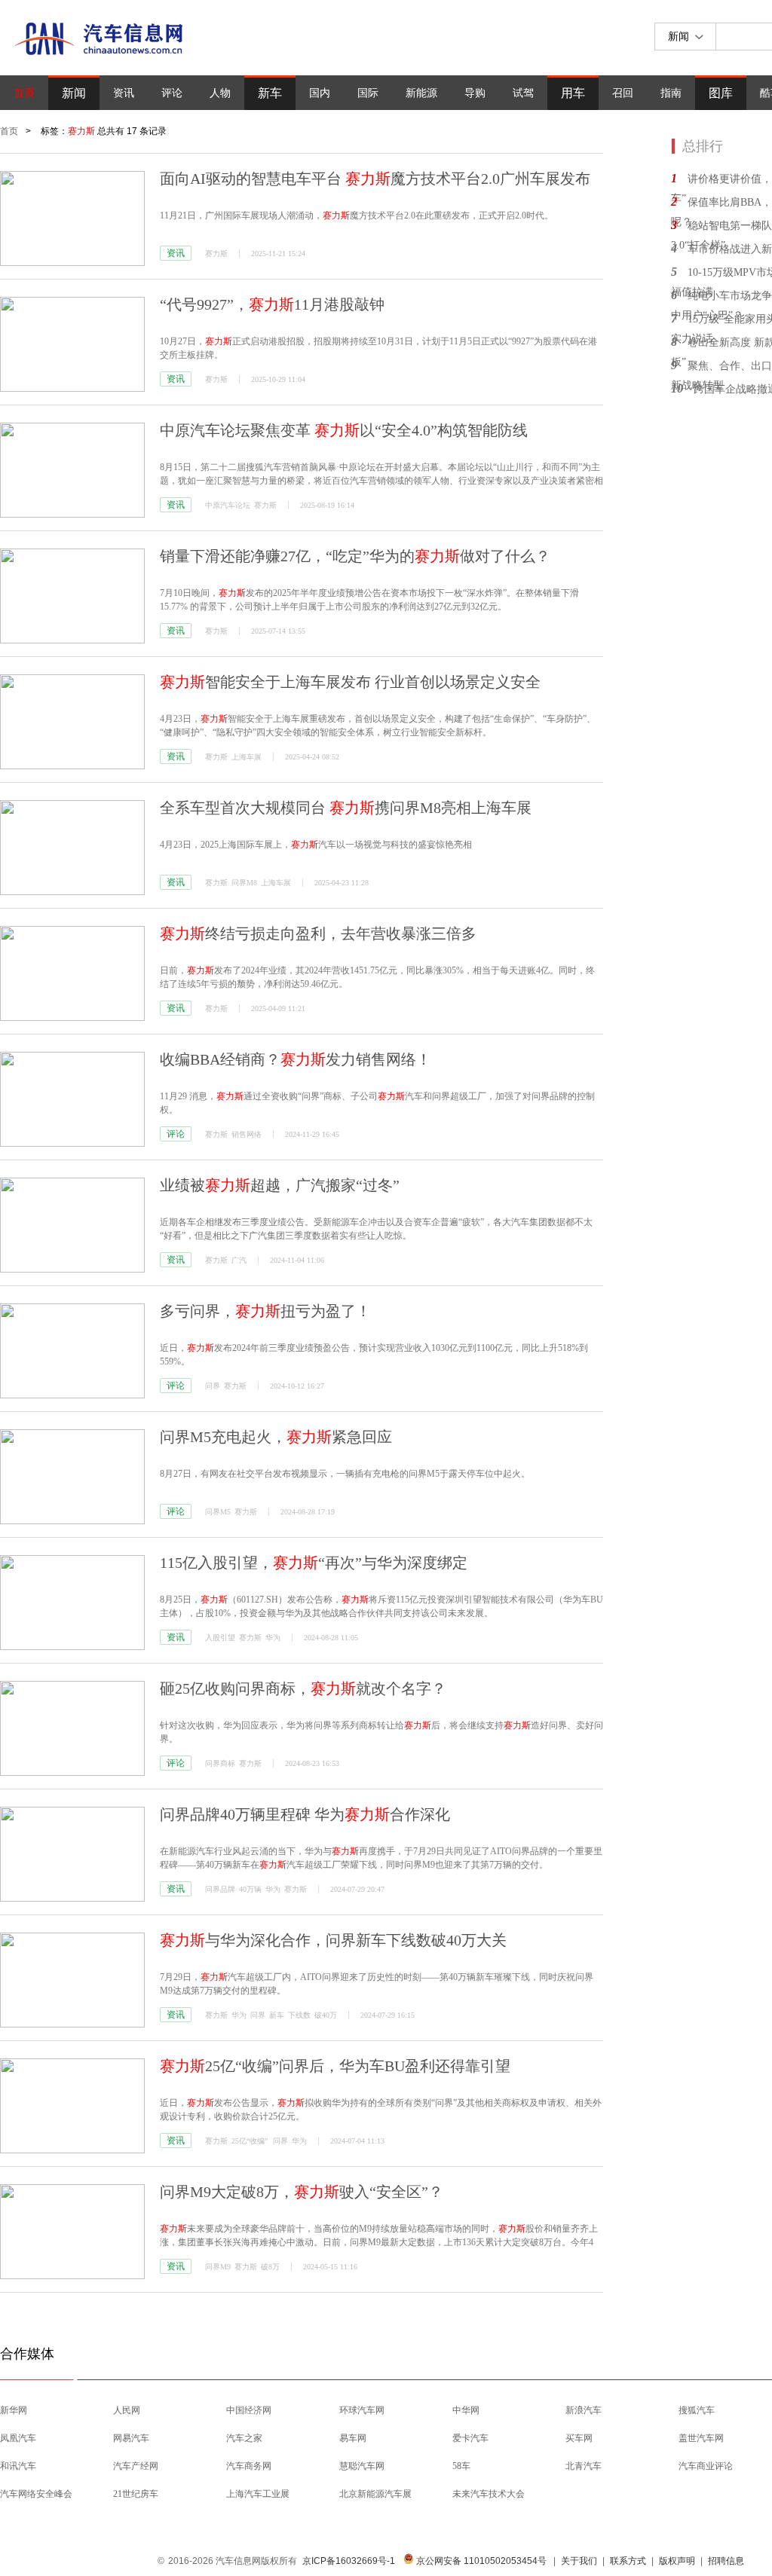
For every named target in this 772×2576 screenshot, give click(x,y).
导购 (475, 93)
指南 (671, 93)
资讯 (124, 93)
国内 (320, 93)
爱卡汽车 (470, 2438)
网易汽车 (131, 2438)
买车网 (579, 2438)
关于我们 (579, 2561)
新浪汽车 (584, 2410)
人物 (220, 93)
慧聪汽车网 (362, 2466)
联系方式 (628, 2561)
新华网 (14, 2410)
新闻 (74, 93)
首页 (24, 93)
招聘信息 (726, 2561)
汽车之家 (244, 2438)
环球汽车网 (362, 2410)
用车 (573, 93)
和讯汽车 (18, 2466)
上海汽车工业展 (258, 2494)
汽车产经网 (136, 2466)
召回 (623, 93)
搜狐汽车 (697, 2410)
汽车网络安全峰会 (36, 2494)
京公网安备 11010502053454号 (480, 2561)
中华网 (466, 2410)
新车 (270, 93)
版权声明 (677, 2561)
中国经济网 (249, 2410)
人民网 (127, 2410)
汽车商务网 (249, 2466)
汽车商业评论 (706, 2466)
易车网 (353, 2438)
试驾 (523, 93)
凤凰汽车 (18, 2438)
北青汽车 (584, 2466)
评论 (172, 93)
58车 (461, 2466)
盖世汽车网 (701, 2438)
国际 (368, 93)
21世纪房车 (136, 2494)
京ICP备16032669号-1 (349, 2561)
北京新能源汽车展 (375, 2494)
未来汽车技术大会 (489, 2494)
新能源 (421, 93)
